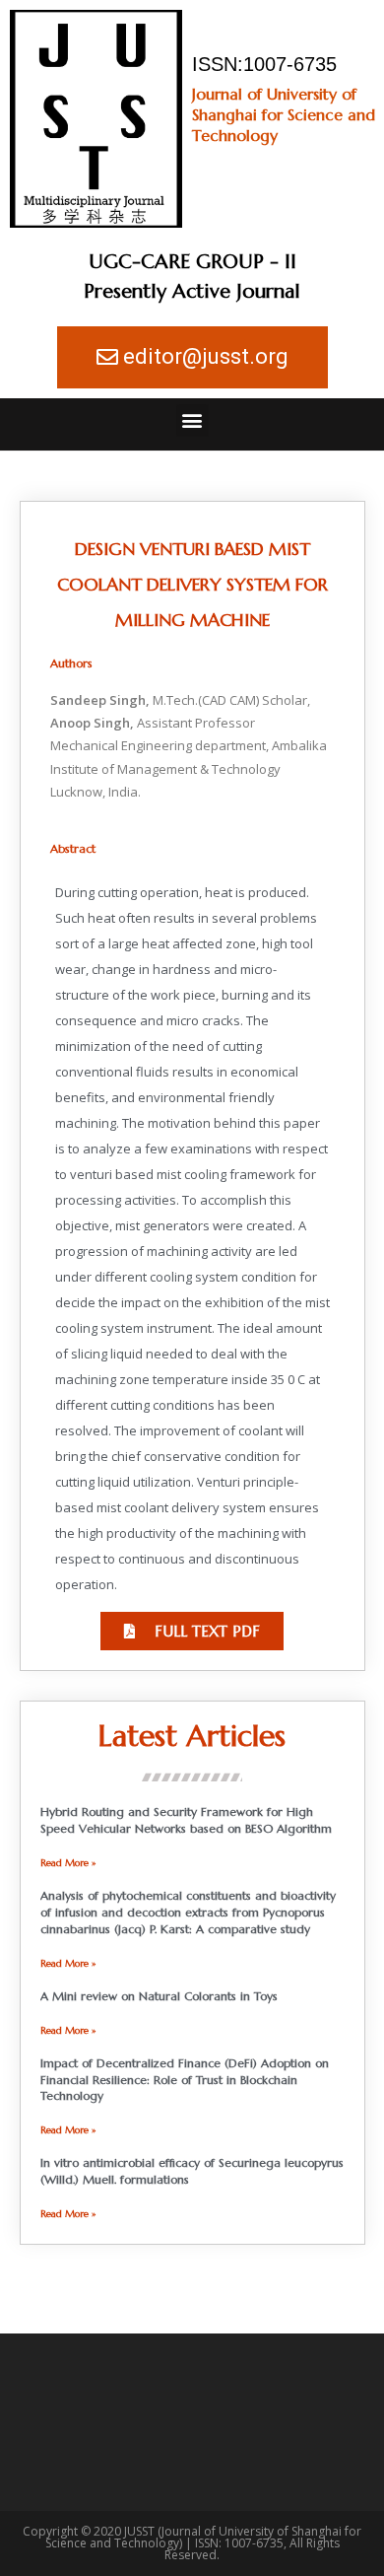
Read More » (68, 1863)
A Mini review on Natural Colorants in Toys (159, 1996)
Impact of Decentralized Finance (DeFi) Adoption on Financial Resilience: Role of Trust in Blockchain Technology (185, 2080)
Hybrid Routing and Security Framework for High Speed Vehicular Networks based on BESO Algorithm (186, 1820)
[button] (192, 420)
